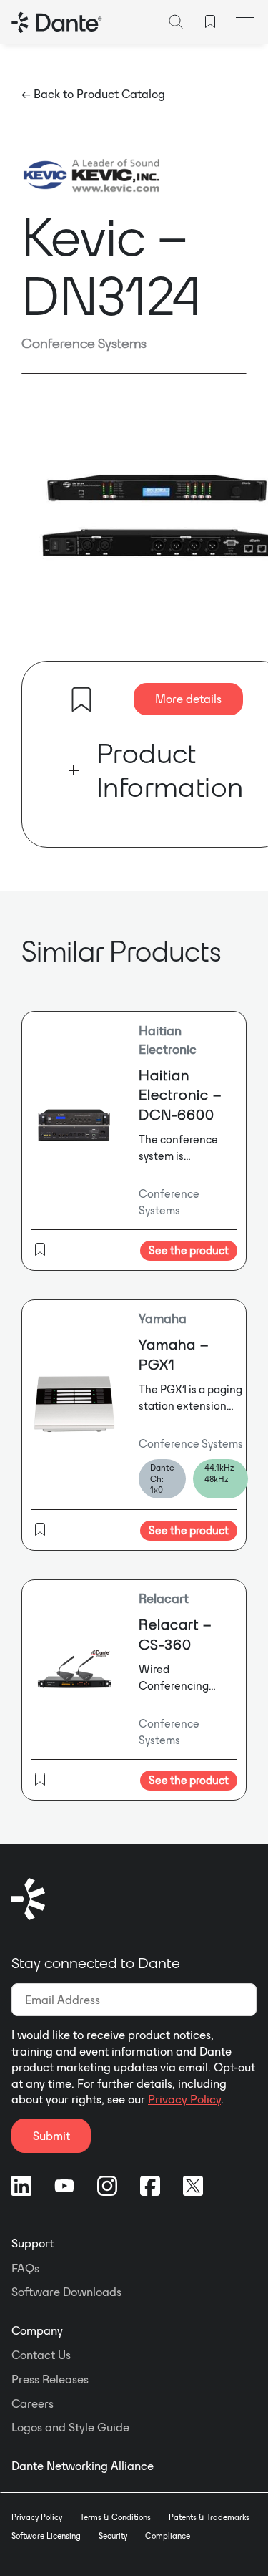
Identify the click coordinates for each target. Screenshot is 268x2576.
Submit (51, 2136)
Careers (33, 2403)
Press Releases (50, 2379)
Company (37, 2330)
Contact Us (41, 2355)
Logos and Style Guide (70, 2427)
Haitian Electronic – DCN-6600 (180, 1095)
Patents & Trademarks (209, 2517)
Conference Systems (84, 343)
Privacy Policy (184, 2099)
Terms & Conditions (115, 2517)
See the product (189, 1250)
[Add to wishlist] (81, 699)
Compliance (168, 2536)
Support (33, 2243)
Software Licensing (46, 2536)
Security (113, 2536)
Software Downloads (66, 2292)
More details (188, 699)
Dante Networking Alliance (83, 2466)
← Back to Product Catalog (93, 94)
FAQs (25, 2268)
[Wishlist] (210, 21)
